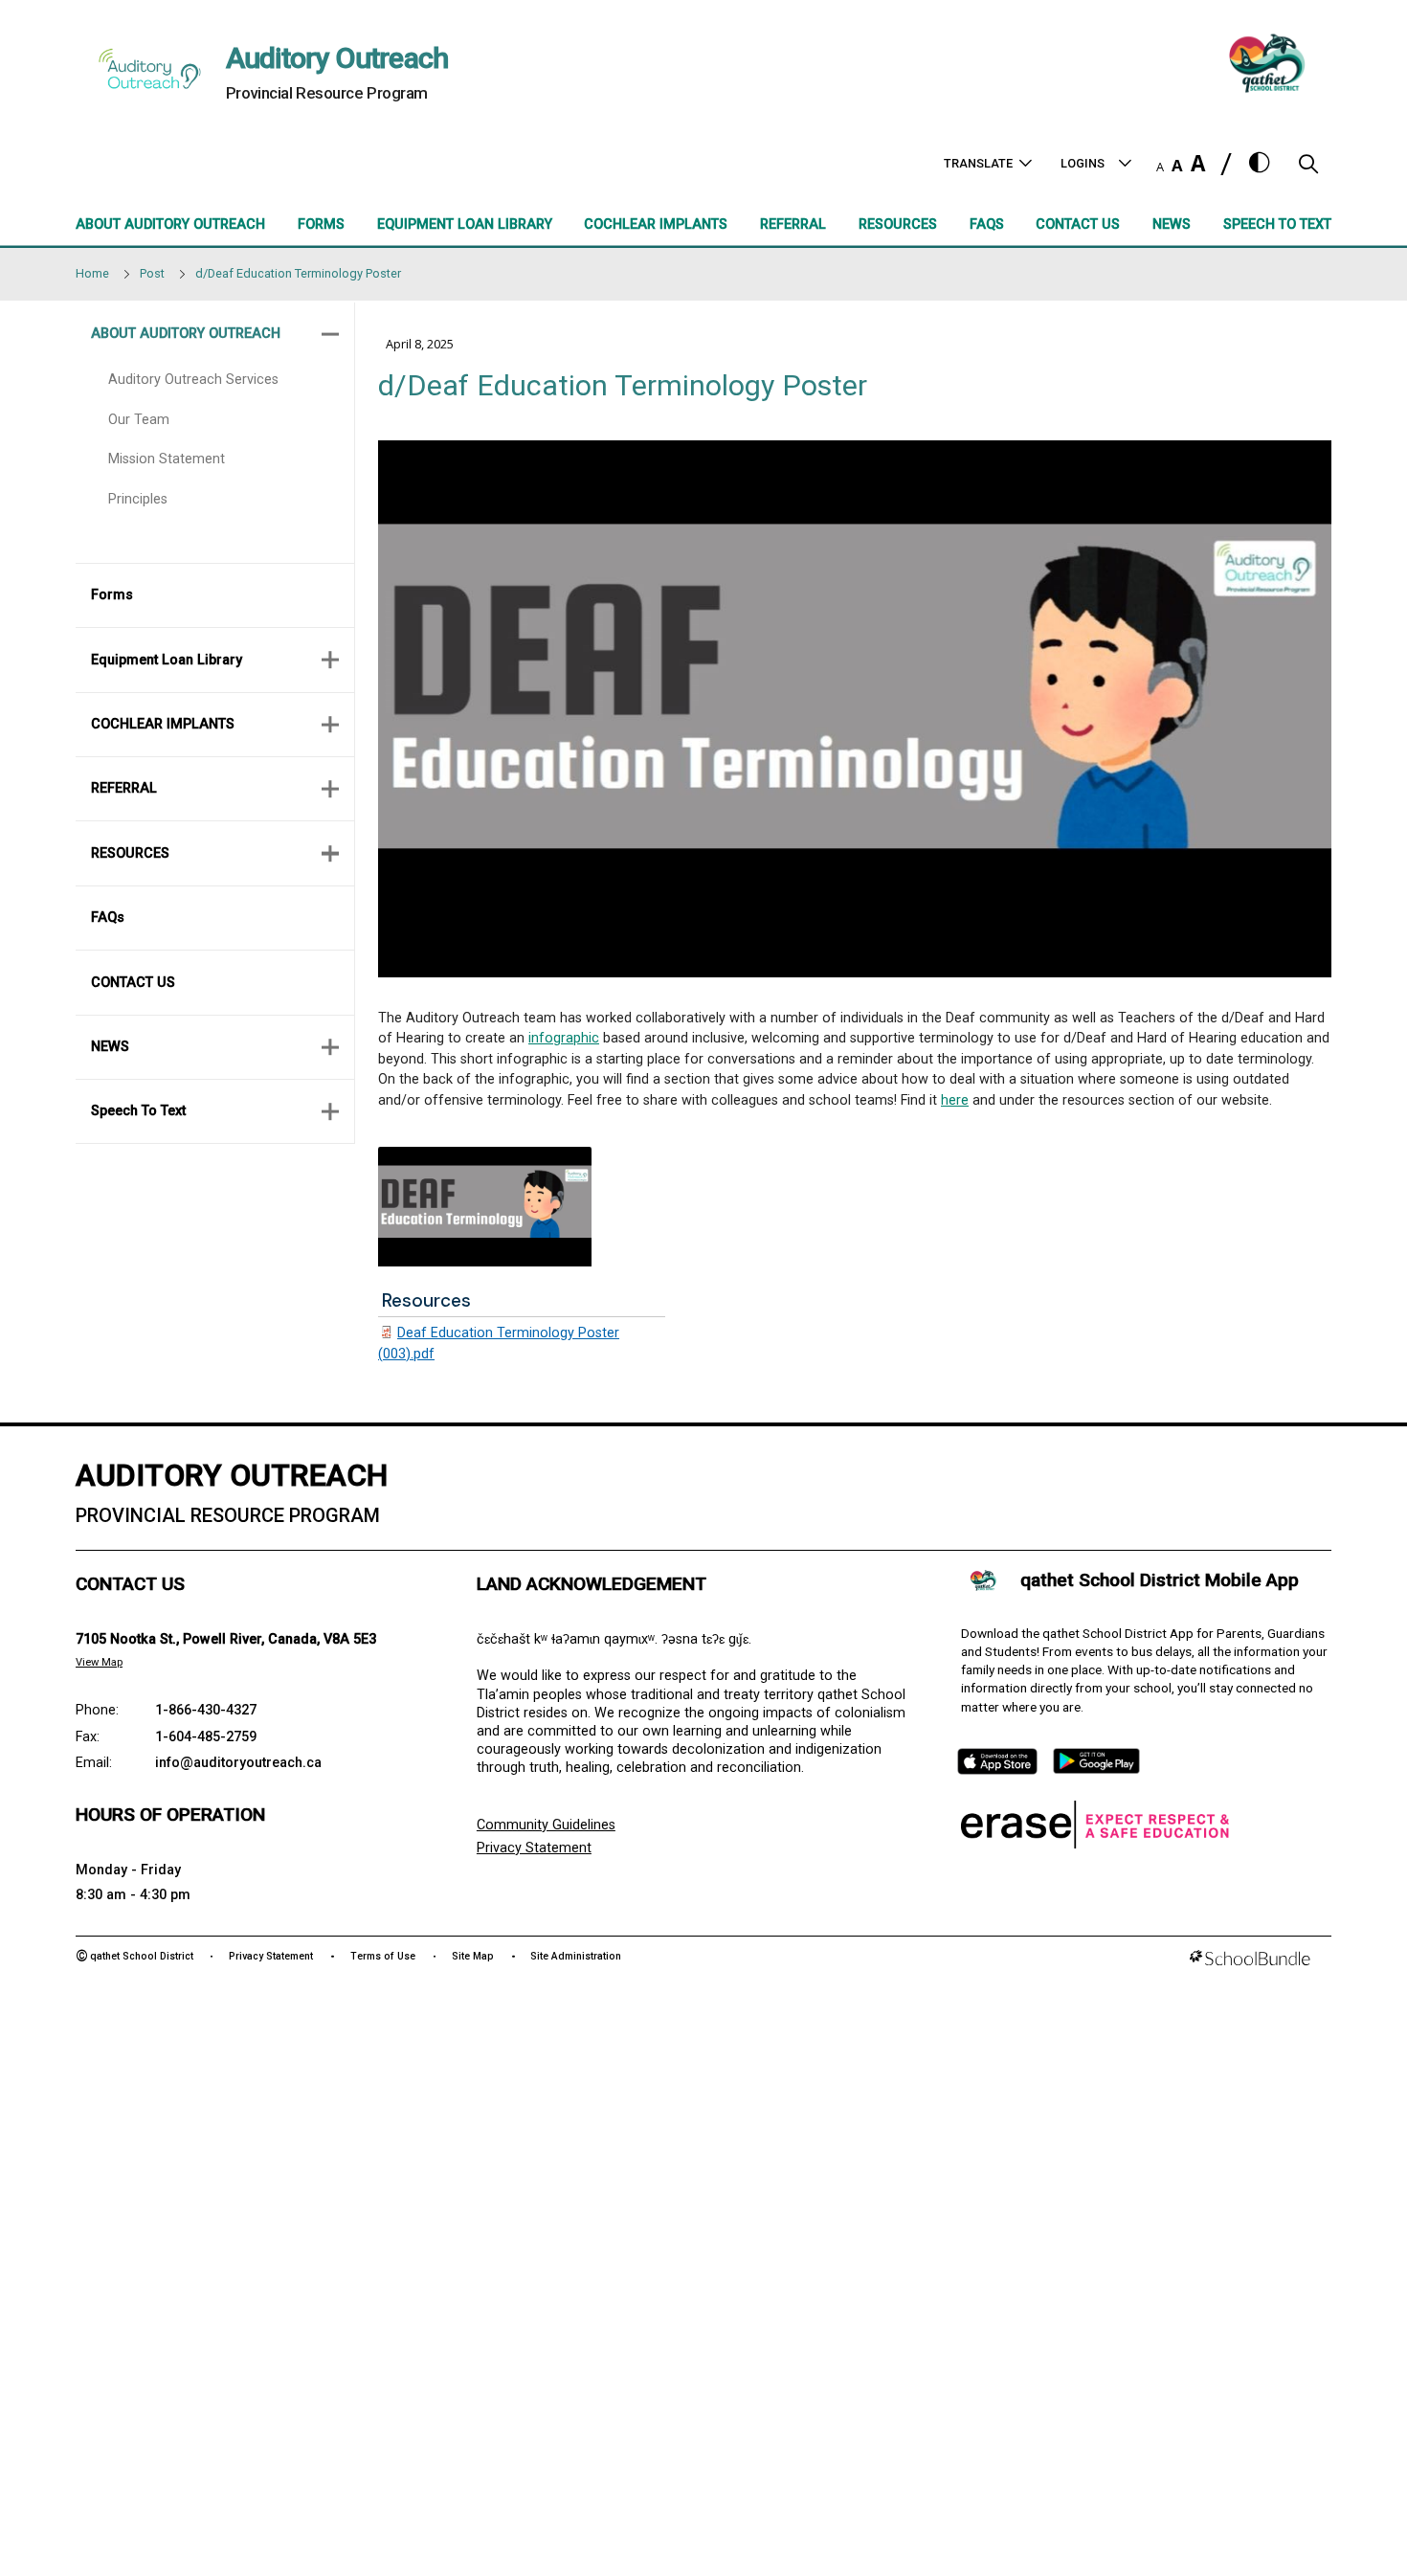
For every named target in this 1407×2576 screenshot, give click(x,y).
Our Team (139, 420)
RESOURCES (130, 853)
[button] (1308, 169)
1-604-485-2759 (206, 1737)
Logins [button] (1083, 163)
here (955, 1100)
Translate (978, 163)
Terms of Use (383, 1956)
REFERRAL (124, 788)
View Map (99, 1662)
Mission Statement (167, 459)
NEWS (110, 1047)
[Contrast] (1260, 164)
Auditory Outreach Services (193, 380)
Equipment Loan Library (167, 660)
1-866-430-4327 (206, 1710)
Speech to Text (138, 1111)
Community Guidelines (546, 1825)
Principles (138, 499)
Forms (112, 595)
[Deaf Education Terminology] (485, 1207)
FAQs (108, 918)
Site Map (473, 1956)
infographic (564, 1038)
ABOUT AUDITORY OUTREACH (186, 334)
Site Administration (576, 1956)
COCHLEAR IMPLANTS (163, 724)
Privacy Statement (534, 1848)
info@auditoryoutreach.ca (238, 1763)
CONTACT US (133, 983)
